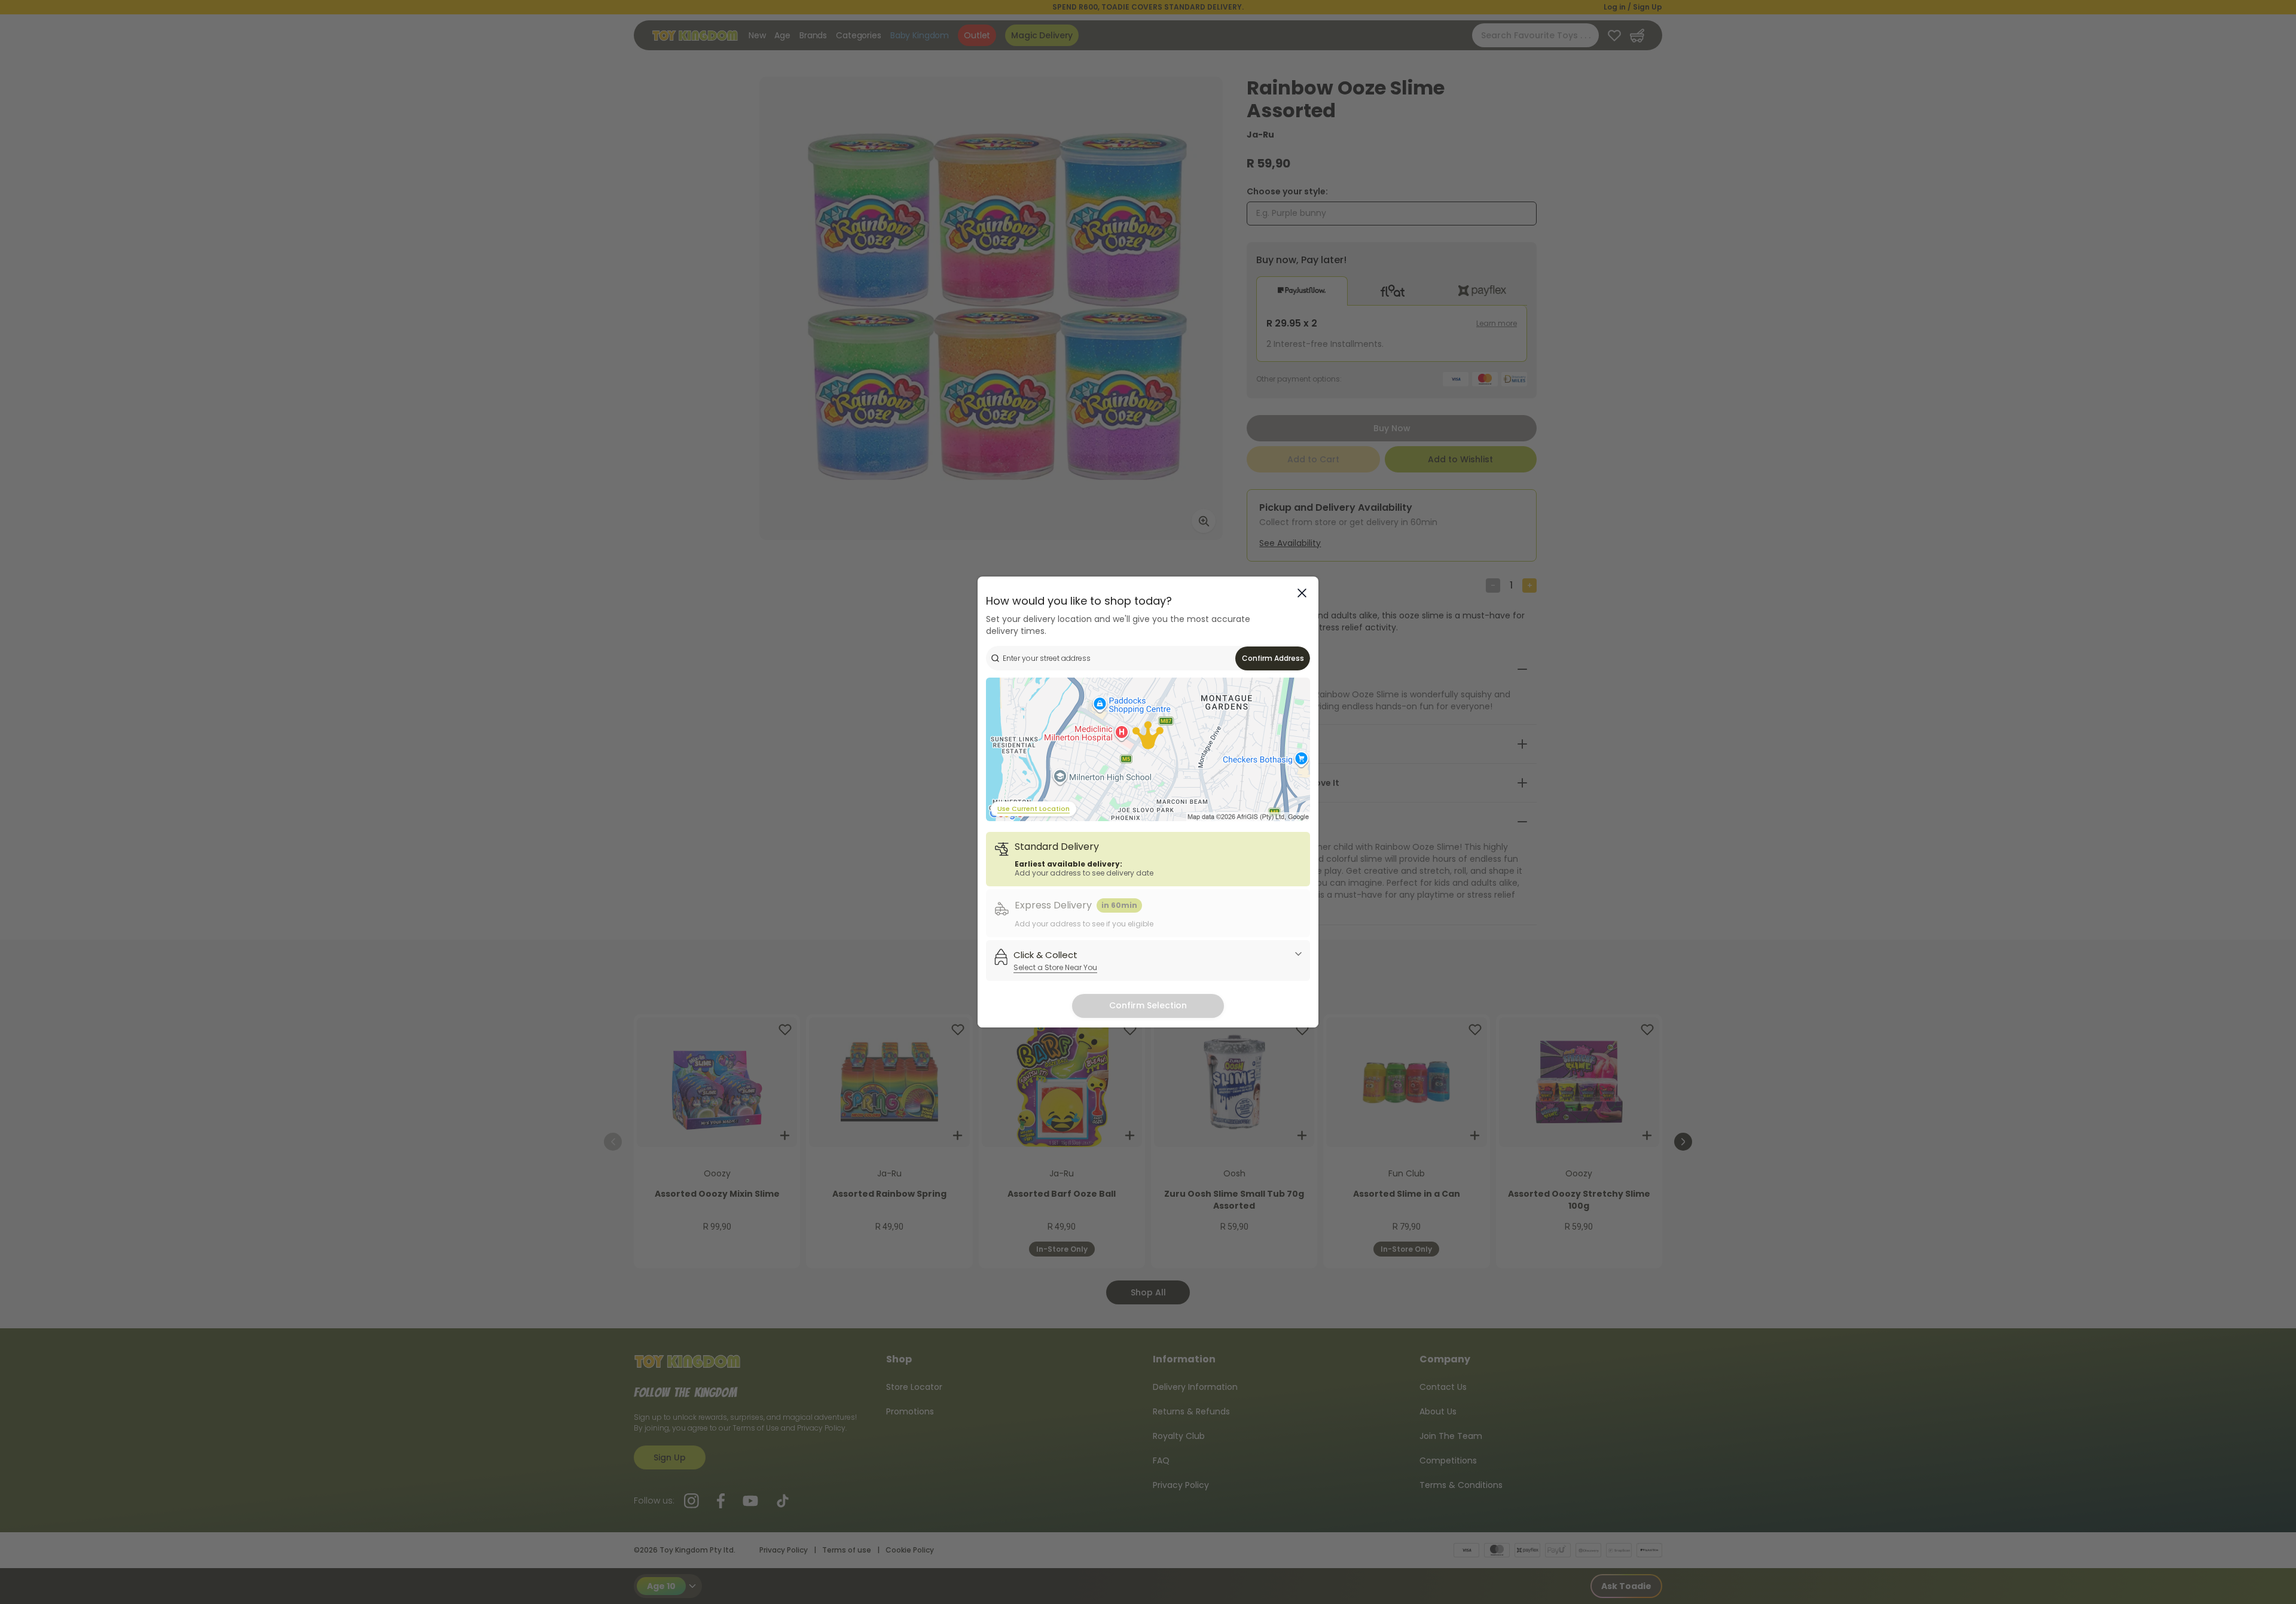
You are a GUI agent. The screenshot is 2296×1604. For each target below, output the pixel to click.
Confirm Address (1273, 658)
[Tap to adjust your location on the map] (1148, 749)
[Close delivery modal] (1302, 593)
